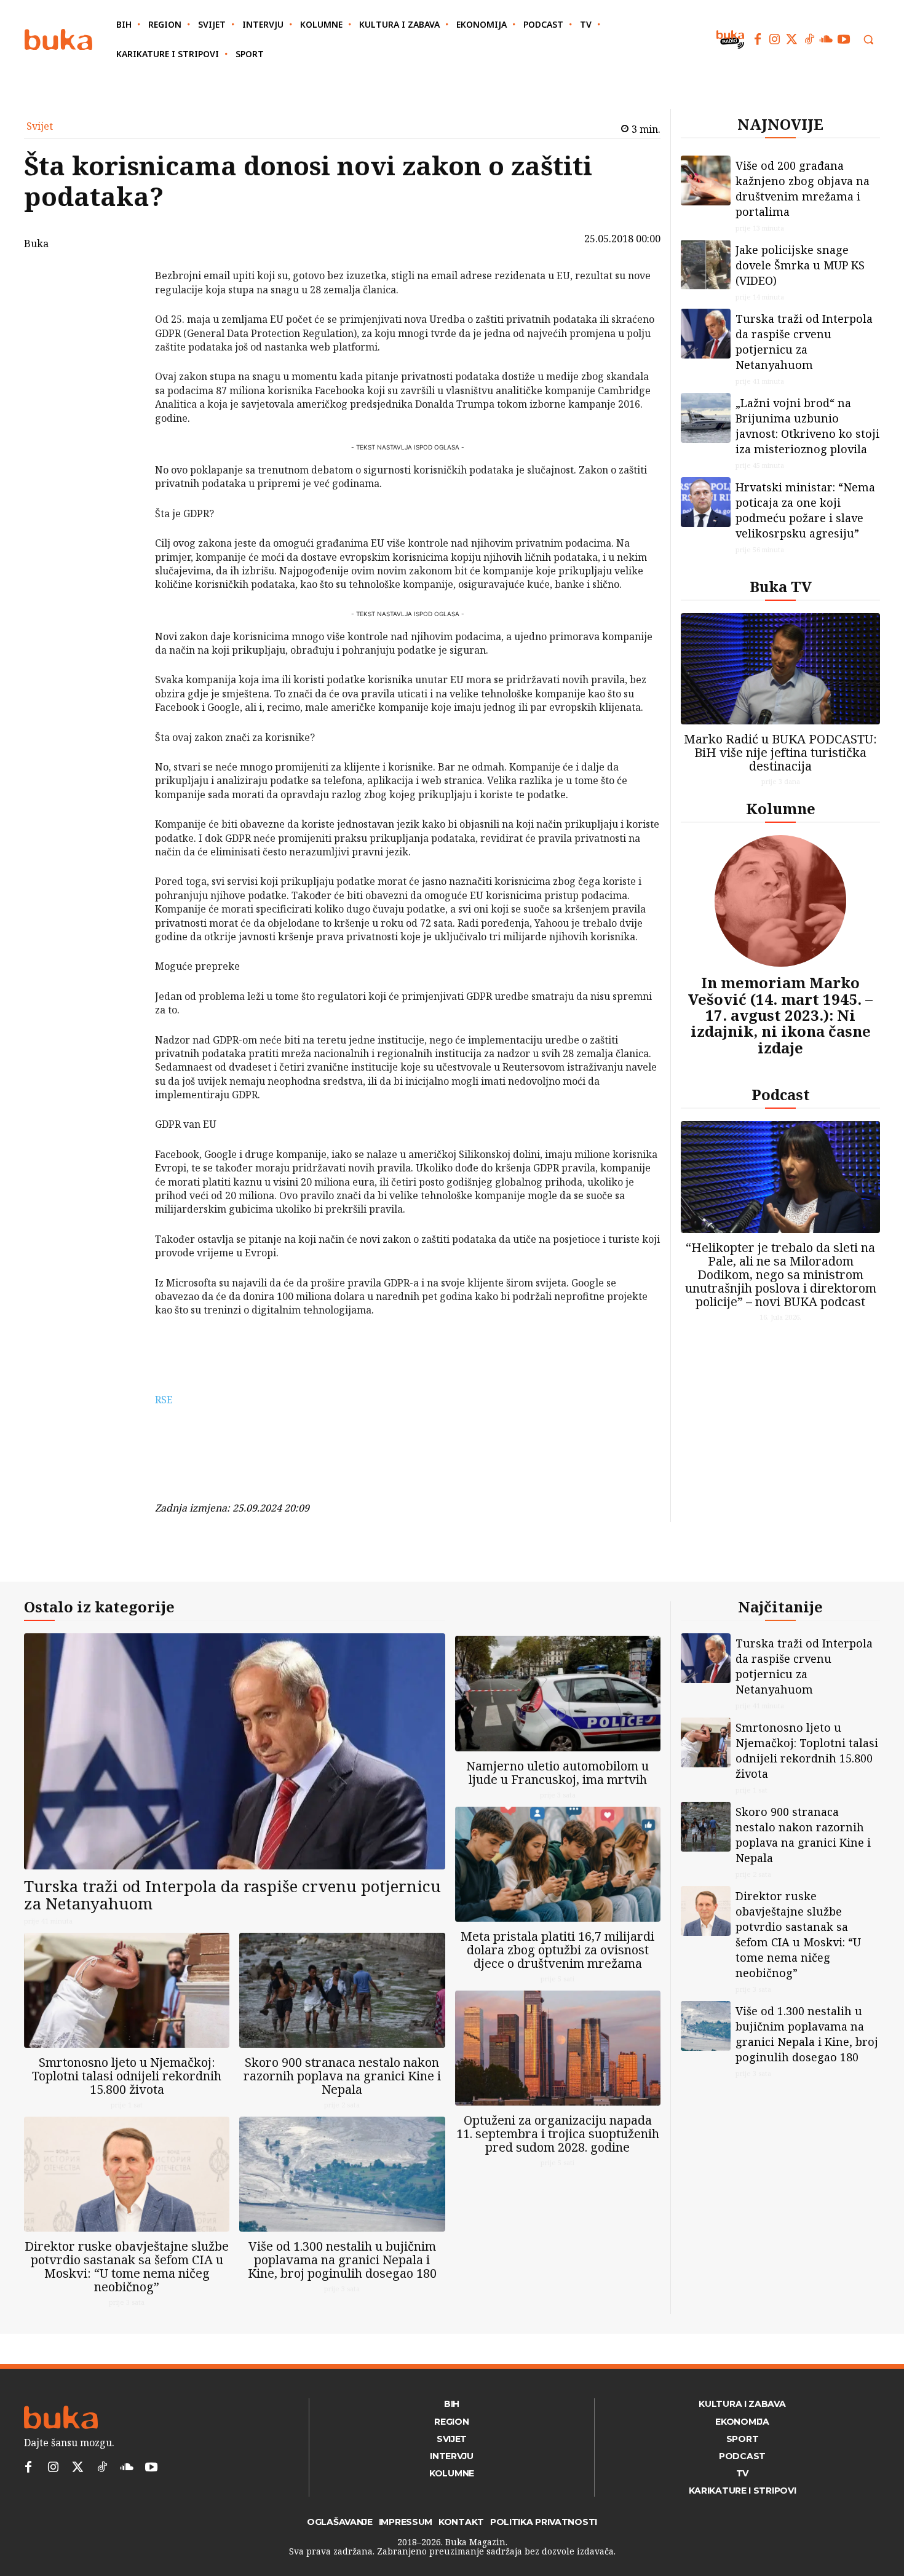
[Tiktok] (809, 39)
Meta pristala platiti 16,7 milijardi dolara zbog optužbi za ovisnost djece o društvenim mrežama (557, 1950)
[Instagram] (775, 39)
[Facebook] (758, 39)
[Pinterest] (123, 339)
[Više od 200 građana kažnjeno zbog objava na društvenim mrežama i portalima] (706, 180)
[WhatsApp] (123, 368)
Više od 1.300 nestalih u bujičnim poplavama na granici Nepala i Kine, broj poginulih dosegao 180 (342, 2260)
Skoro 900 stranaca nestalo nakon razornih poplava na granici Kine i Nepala (342, 2076)
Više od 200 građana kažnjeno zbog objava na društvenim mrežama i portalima (803, 188)
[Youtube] (844, 39)
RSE (164, 1400)
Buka (36, 244)
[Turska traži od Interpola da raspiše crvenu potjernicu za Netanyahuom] (706, 334)
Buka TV (781, 586)
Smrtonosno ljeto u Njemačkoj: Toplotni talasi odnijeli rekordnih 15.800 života (127, 2076)
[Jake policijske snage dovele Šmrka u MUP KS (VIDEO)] (706, 265)
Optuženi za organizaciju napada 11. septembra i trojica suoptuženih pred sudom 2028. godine (558, 2134)
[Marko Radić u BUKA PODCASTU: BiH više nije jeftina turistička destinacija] (780, 669)
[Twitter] (792, 39)
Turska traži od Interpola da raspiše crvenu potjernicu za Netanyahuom (804, 342)
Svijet (40, 126)
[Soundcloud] (827, 39)
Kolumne (781, 808)
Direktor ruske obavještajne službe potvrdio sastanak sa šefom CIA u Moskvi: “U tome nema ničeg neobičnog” (127, 2266)
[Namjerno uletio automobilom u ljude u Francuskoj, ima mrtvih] (558, 1693)
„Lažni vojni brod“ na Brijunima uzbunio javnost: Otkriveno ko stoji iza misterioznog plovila (807, 426)
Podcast (781, 1094)
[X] (123, 310)
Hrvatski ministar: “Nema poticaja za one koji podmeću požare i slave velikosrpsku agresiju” (805, 510)
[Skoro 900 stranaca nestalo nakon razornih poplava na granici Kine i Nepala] (342, 1990)
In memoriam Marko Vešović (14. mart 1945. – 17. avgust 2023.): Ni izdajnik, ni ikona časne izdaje (780, 1015)
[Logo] (58, 40)
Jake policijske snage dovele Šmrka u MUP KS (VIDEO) (800, 265)
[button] (868, 39)
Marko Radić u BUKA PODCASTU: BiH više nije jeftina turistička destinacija (780, 752)
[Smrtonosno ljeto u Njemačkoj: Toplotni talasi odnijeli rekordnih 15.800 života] (127, 1990)
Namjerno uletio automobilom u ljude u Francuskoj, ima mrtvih (557, 1773)
